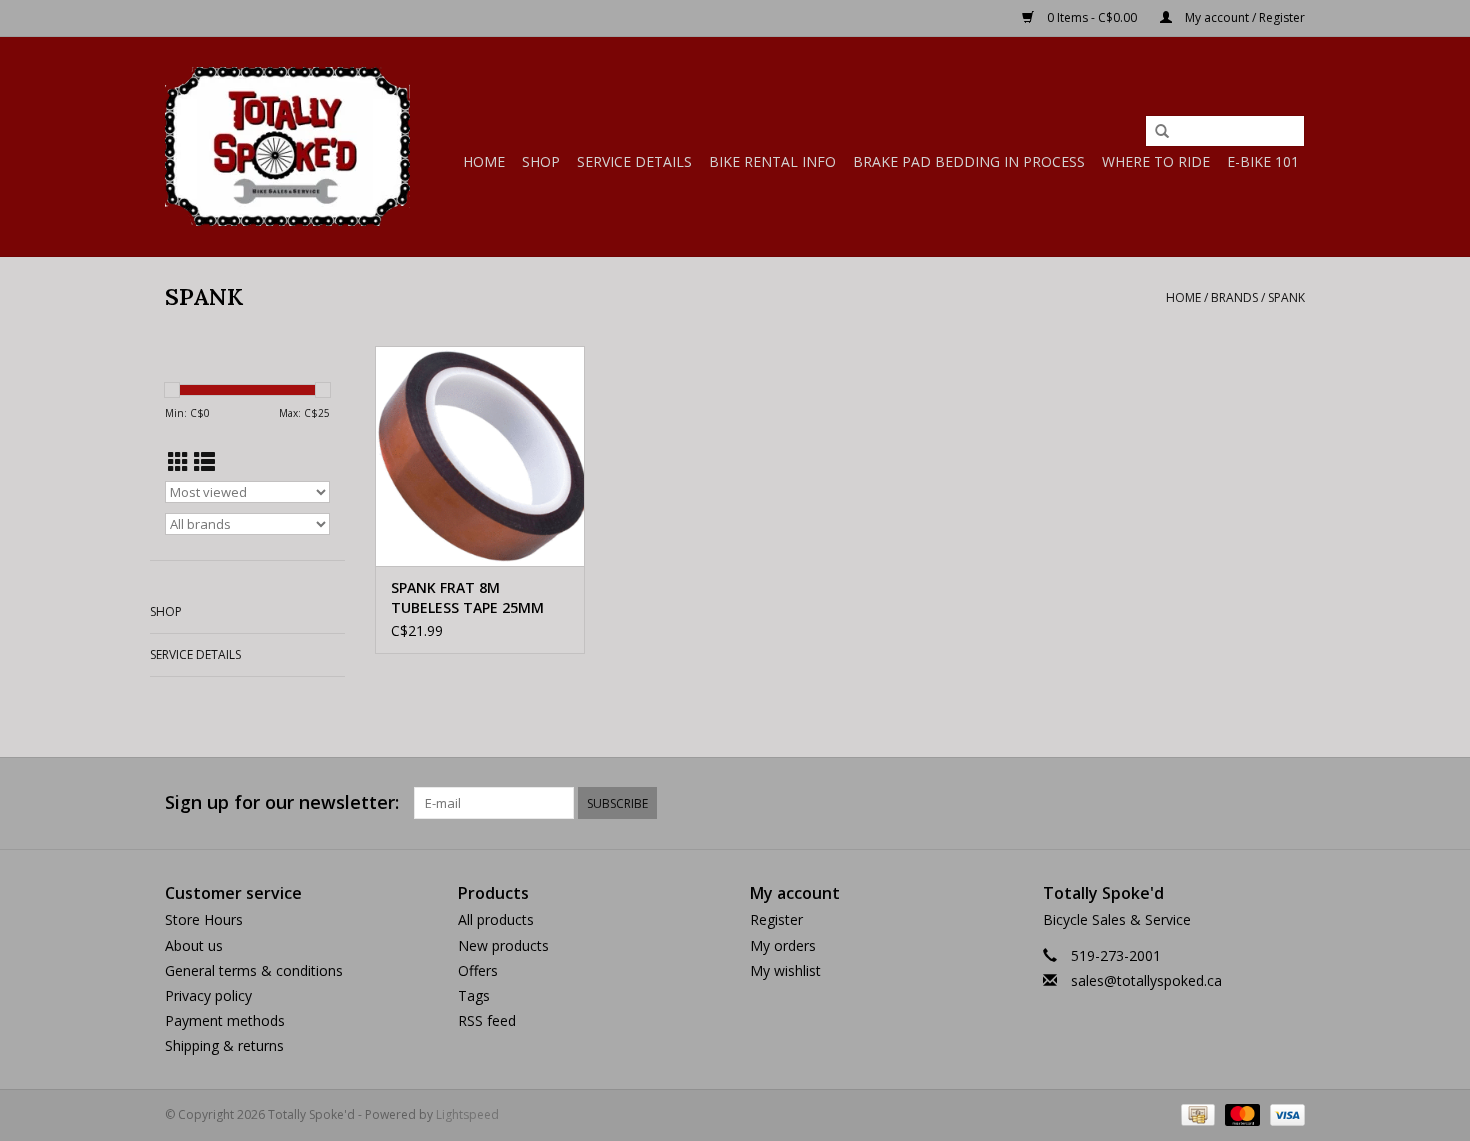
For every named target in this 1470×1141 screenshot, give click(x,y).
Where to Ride (1156, 161)
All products (496, 919)
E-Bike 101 (1263, 161)
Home (484, 161)
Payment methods (225, 1020)
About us (194, 945)
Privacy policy (208, 995)
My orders (783, 945)
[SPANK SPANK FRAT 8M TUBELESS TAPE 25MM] (480, 456)
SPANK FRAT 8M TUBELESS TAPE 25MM (467, 597)
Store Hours (204, 919)
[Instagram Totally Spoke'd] (1289, 803)
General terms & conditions (254, 970)
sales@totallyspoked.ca (1146, 980)
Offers (478, 970)
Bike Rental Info (772, 161)
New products (503, 945)
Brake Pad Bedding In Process (969, 161)
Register (776, 919)
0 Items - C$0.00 (1092, 17)
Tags (474, 995)
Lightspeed (467, 1114)
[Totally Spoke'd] (287, 146)
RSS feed (487, 1020)
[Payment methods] (1196, 1113)
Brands (1234, 297)
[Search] (1162, 132)
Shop (541, 161)
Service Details (634, 161)
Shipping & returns (224, 1045)
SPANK (1286, 297)
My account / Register (1243, 17)
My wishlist (785, 970)
